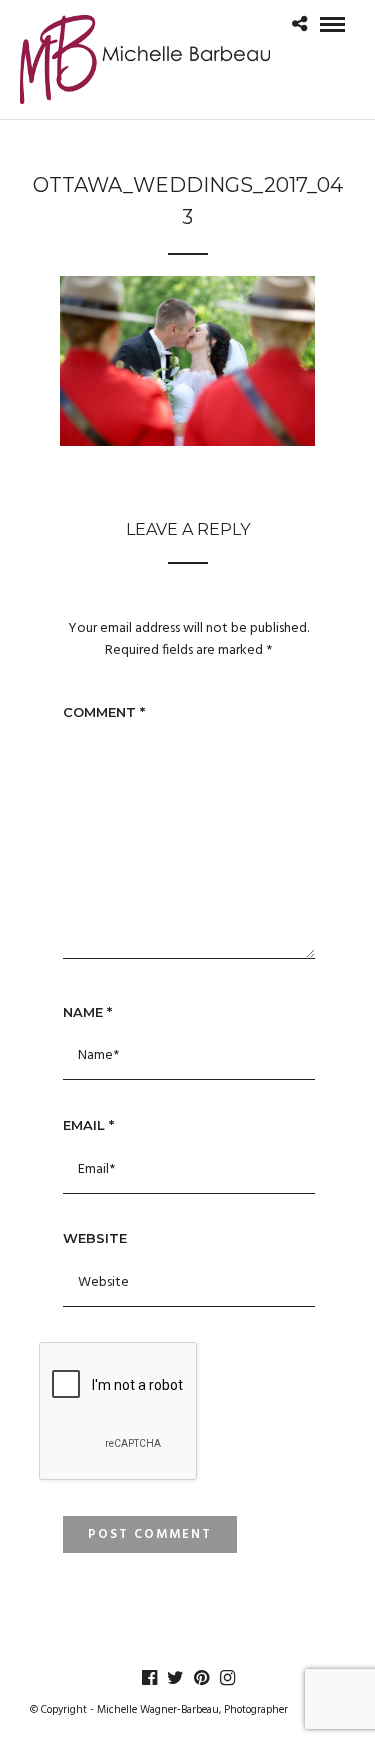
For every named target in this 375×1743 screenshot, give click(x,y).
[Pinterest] (201, 1678)
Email (88, 1125)
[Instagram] (227, 1678)
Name (87, 1012)
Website (95, 1238)
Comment (104, 712)
